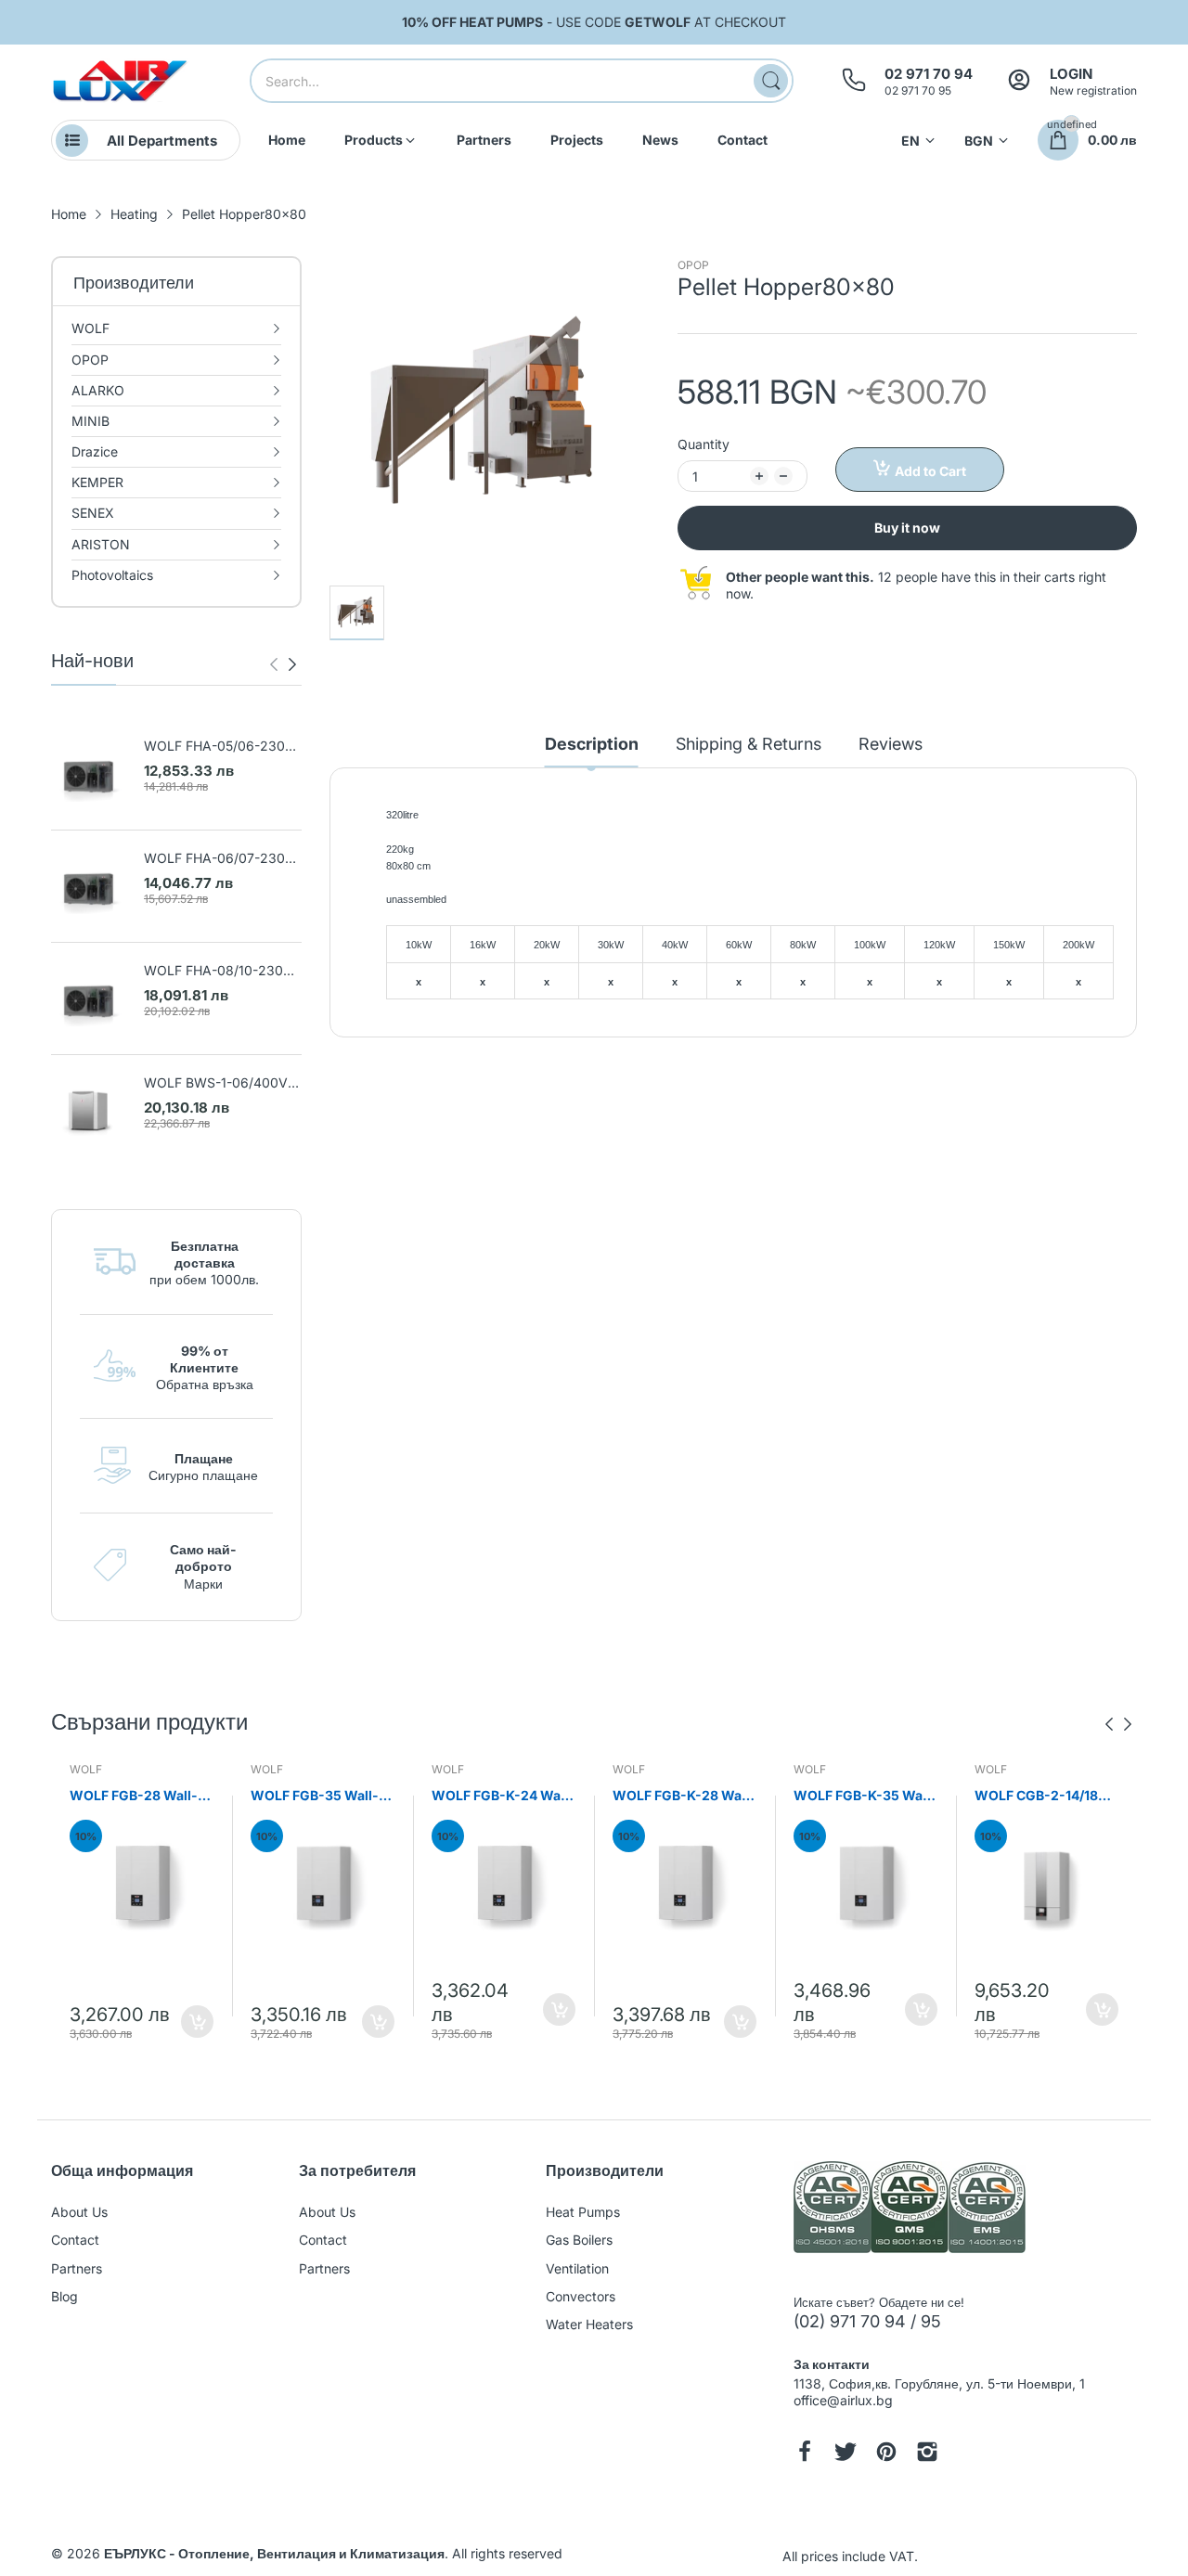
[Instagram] (927, 2454)
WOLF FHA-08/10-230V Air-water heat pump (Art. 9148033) (222, 971)
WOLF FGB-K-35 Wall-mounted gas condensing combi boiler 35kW (865, 1796)
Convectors (581, 2296)
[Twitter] (846, 2454)
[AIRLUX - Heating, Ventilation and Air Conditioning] (121, 81)
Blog (65, 2296)
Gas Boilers (579, 2240)
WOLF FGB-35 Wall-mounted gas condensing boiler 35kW (315, 1796)
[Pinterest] (886, 2454)
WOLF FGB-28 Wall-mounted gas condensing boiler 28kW (134, 1796)
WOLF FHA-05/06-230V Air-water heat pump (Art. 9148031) (222, 747)
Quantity (704, 444)
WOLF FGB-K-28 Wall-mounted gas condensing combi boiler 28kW (684, 1796)
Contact (75, 2240)
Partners (77, 2268)
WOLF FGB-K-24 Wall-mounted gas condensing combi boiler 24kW (503, 1796)
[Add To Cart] (197, 2022)
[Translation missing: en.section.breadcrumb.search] (771, 81)
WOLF (86, 1769)
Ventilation (577, 2268)
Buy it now (907, 528)
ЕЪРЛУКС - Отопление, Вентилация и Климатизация (274, 2553)
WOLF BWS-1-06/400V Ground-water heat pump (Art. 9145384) (221, 1083)
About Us (79, 2212)
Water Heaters (589, 2324)
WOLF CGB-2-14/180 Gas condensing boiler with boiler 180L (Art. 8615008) (1046, 1796)
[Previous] (292, 664)
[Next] (274, 664)
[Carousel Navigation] (283, 664)
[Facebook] (805, 2454)
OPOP (693, 265)
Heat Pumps (583, 2212)
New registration (1093, 90)
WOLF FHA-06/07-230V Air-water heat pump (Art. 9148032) (222, 859)
